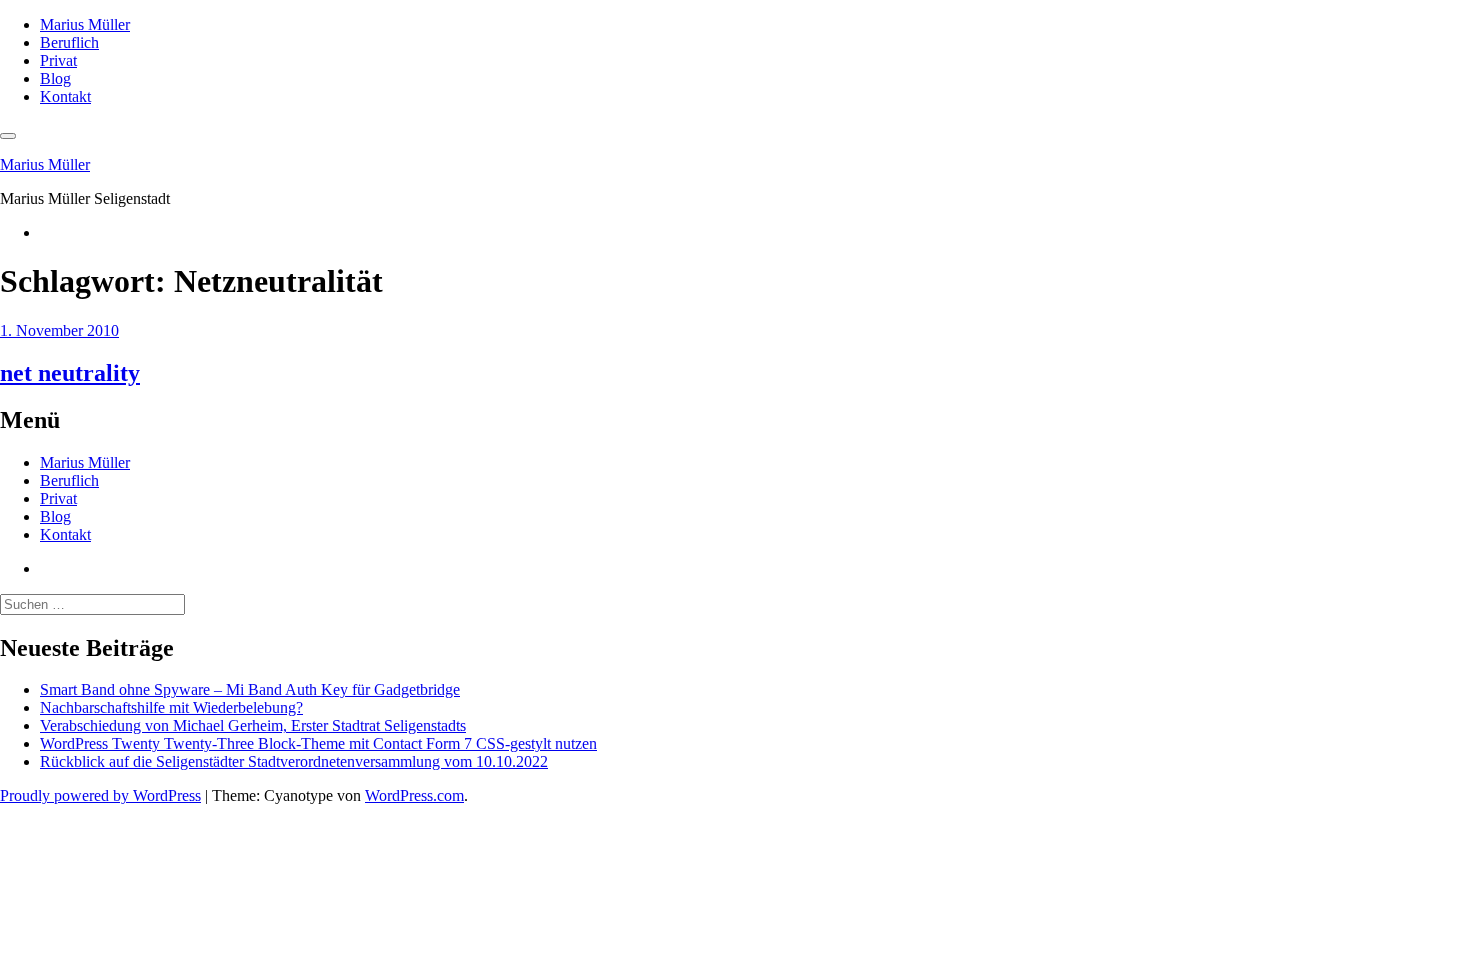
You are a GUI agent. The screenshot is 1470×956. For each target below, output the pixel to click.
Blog (55, 78)
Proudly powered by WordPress (100, 795)
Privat (58, 60)
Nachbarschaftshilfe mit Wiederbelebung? (171, 707)
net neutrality (70, 373)
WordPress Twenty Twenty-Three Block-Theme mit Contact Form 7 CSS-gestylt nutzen (318, 743)
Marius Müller (85, 24)
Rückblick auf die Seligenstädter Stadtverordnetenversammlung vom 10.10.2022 (294, 761)
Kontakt (65, 96)
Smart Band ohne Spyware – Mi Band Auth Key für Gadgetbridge (250, 689)
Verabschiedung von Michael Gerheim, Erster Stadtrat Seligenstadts (253, 725)
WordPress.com (414, 795)
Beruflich (69, 42)
